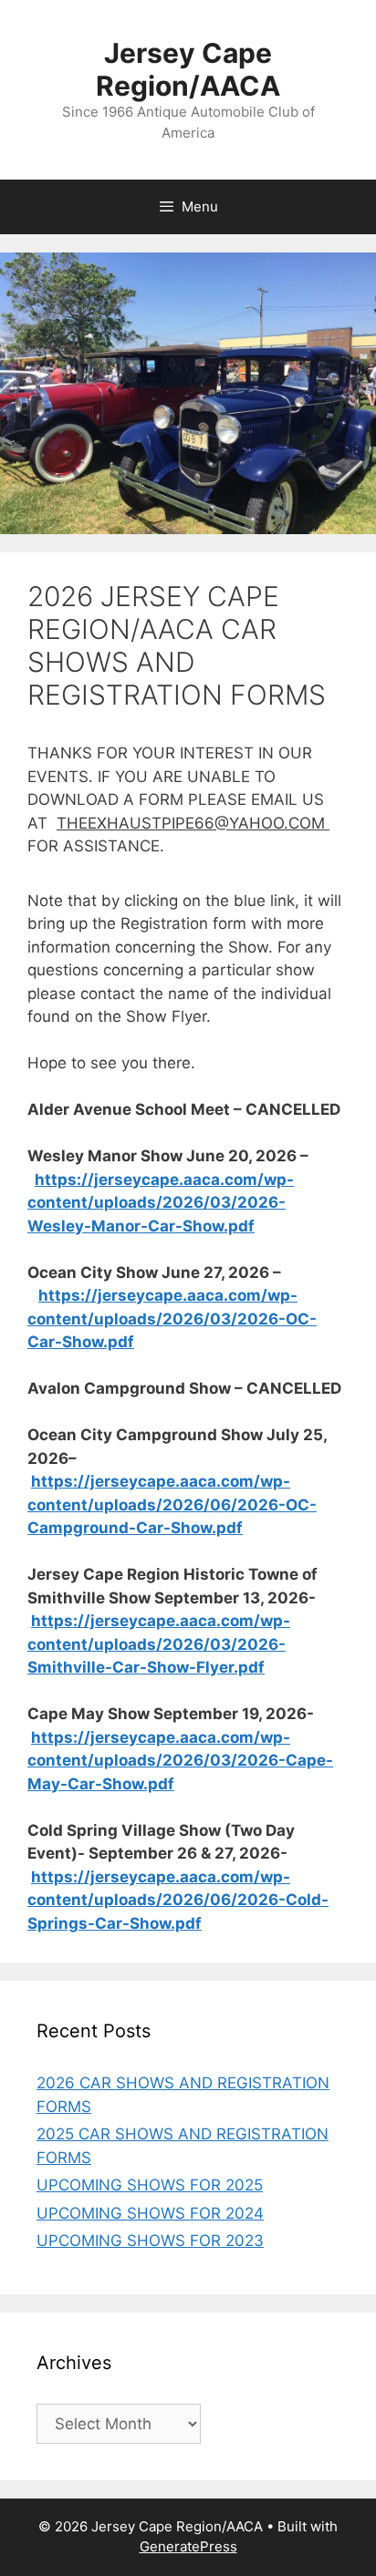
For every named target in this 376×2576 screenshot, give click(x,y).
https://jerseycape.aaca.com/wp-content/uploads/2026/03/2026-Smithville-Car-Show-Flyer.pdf (159, 1644)
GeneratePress (188, 2546)
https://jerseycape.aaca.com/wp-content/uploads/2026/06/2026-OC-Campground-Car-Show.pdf (172, 1504)
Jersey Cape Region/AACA (188, 69)
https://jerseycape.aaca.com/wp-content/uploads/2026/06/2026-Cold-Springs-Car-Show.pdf (178, 1900)
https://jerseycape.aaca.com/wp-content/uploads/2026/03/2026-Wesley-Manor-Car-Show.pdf (161, 1203)
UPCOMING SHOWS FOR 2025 (150, 2185)
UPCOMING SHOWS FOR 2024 (150, 2213)
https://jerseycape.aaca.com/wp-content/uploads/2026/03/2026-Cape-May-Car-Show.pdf (180, 1761)
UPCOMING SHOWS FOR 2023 (150, 2241)
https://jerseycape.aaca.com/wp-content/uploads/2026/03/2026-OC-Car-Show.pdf (172, 1319)
